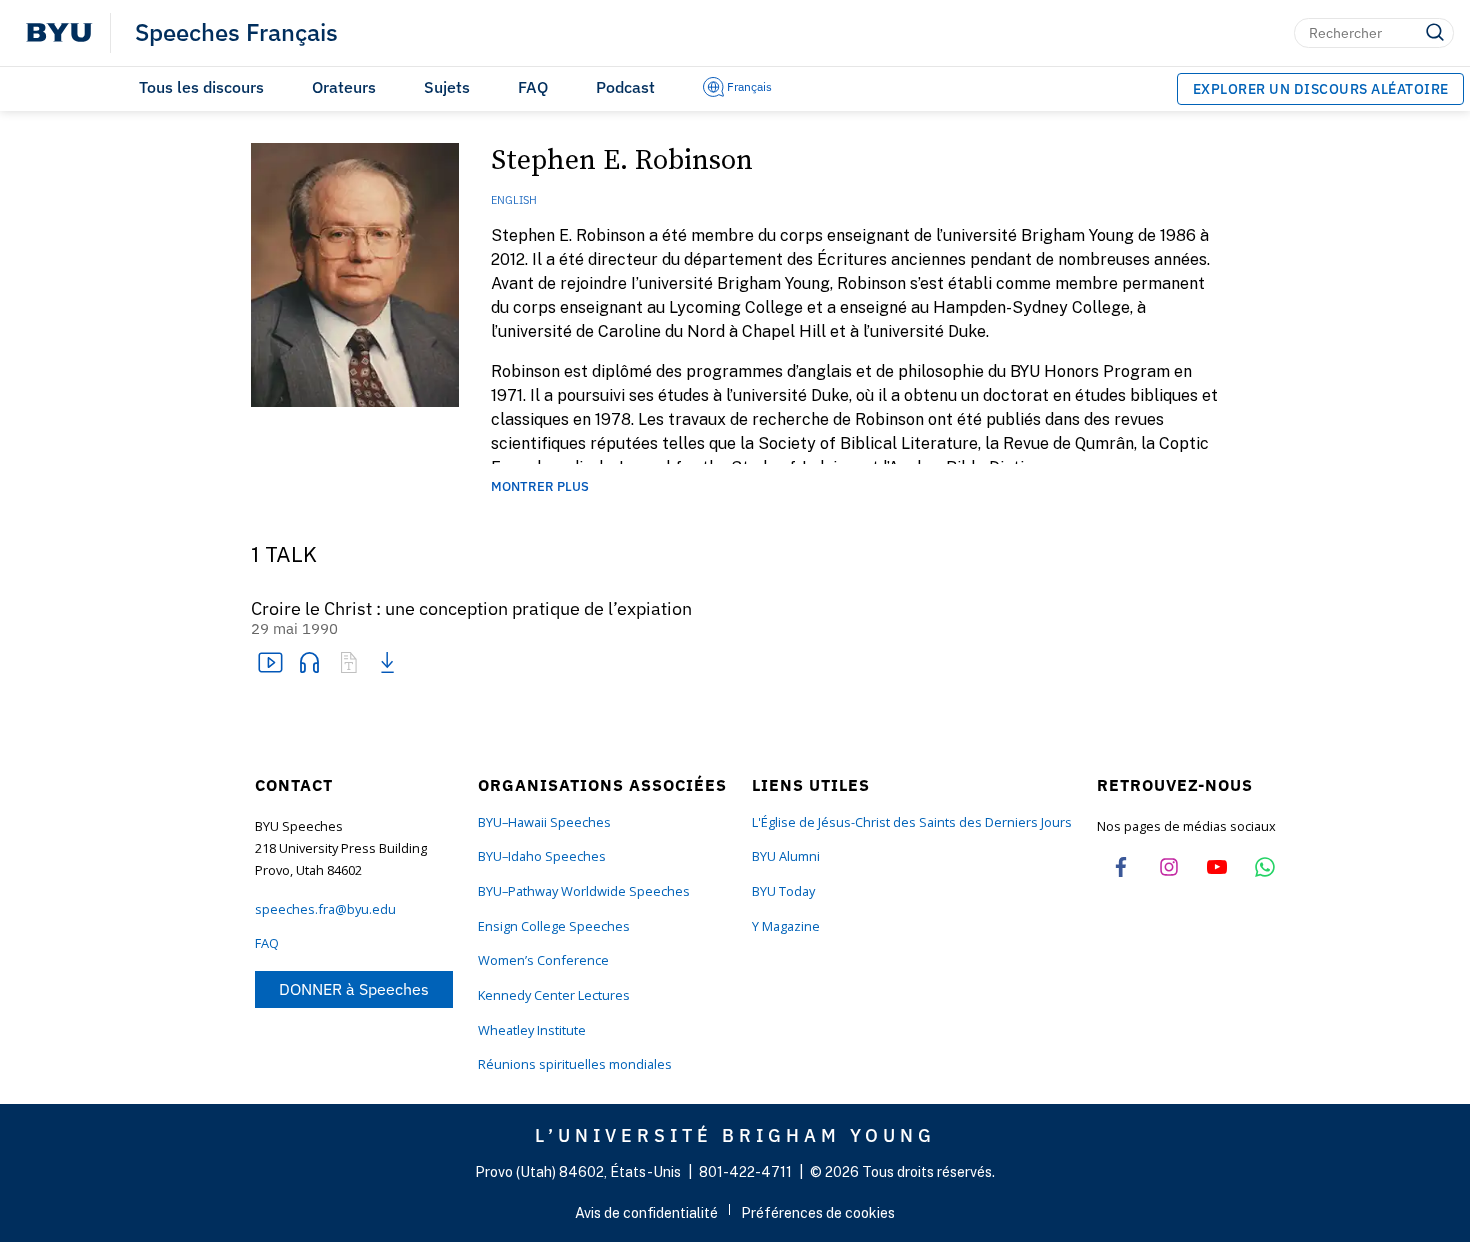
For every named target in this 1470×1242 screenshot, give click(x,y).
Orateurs (344, 87)
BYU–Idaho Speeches (542, 856)
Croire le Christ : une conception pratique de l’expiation (471, 609)
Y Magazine (786, 926)
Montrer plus (540, 487)
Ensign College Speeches (554, 926)
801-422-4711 (745, 1172)
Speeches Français (236, 33)
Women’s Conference (543, 960)
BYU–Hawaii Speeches (544, 822)
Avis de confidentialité (646, 1213)
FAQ (533, 87)
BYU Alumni (786, 856)
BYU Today (783, 891)
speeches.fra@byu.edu (325, 909)
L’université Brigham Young (735, 1135)
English (514, 200)
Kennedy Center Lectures (554, 995)
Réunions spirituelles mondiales (575, 1064)
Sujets (447, 87)
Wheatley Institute (532, 1030)
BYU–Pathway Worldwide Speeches (584, 891)
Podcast (625, 87)
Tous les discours (201, 87)
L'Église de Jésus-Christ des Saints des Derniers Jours (912, 822)
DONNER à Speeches (354, 989)
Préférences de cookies (818, 1213)
